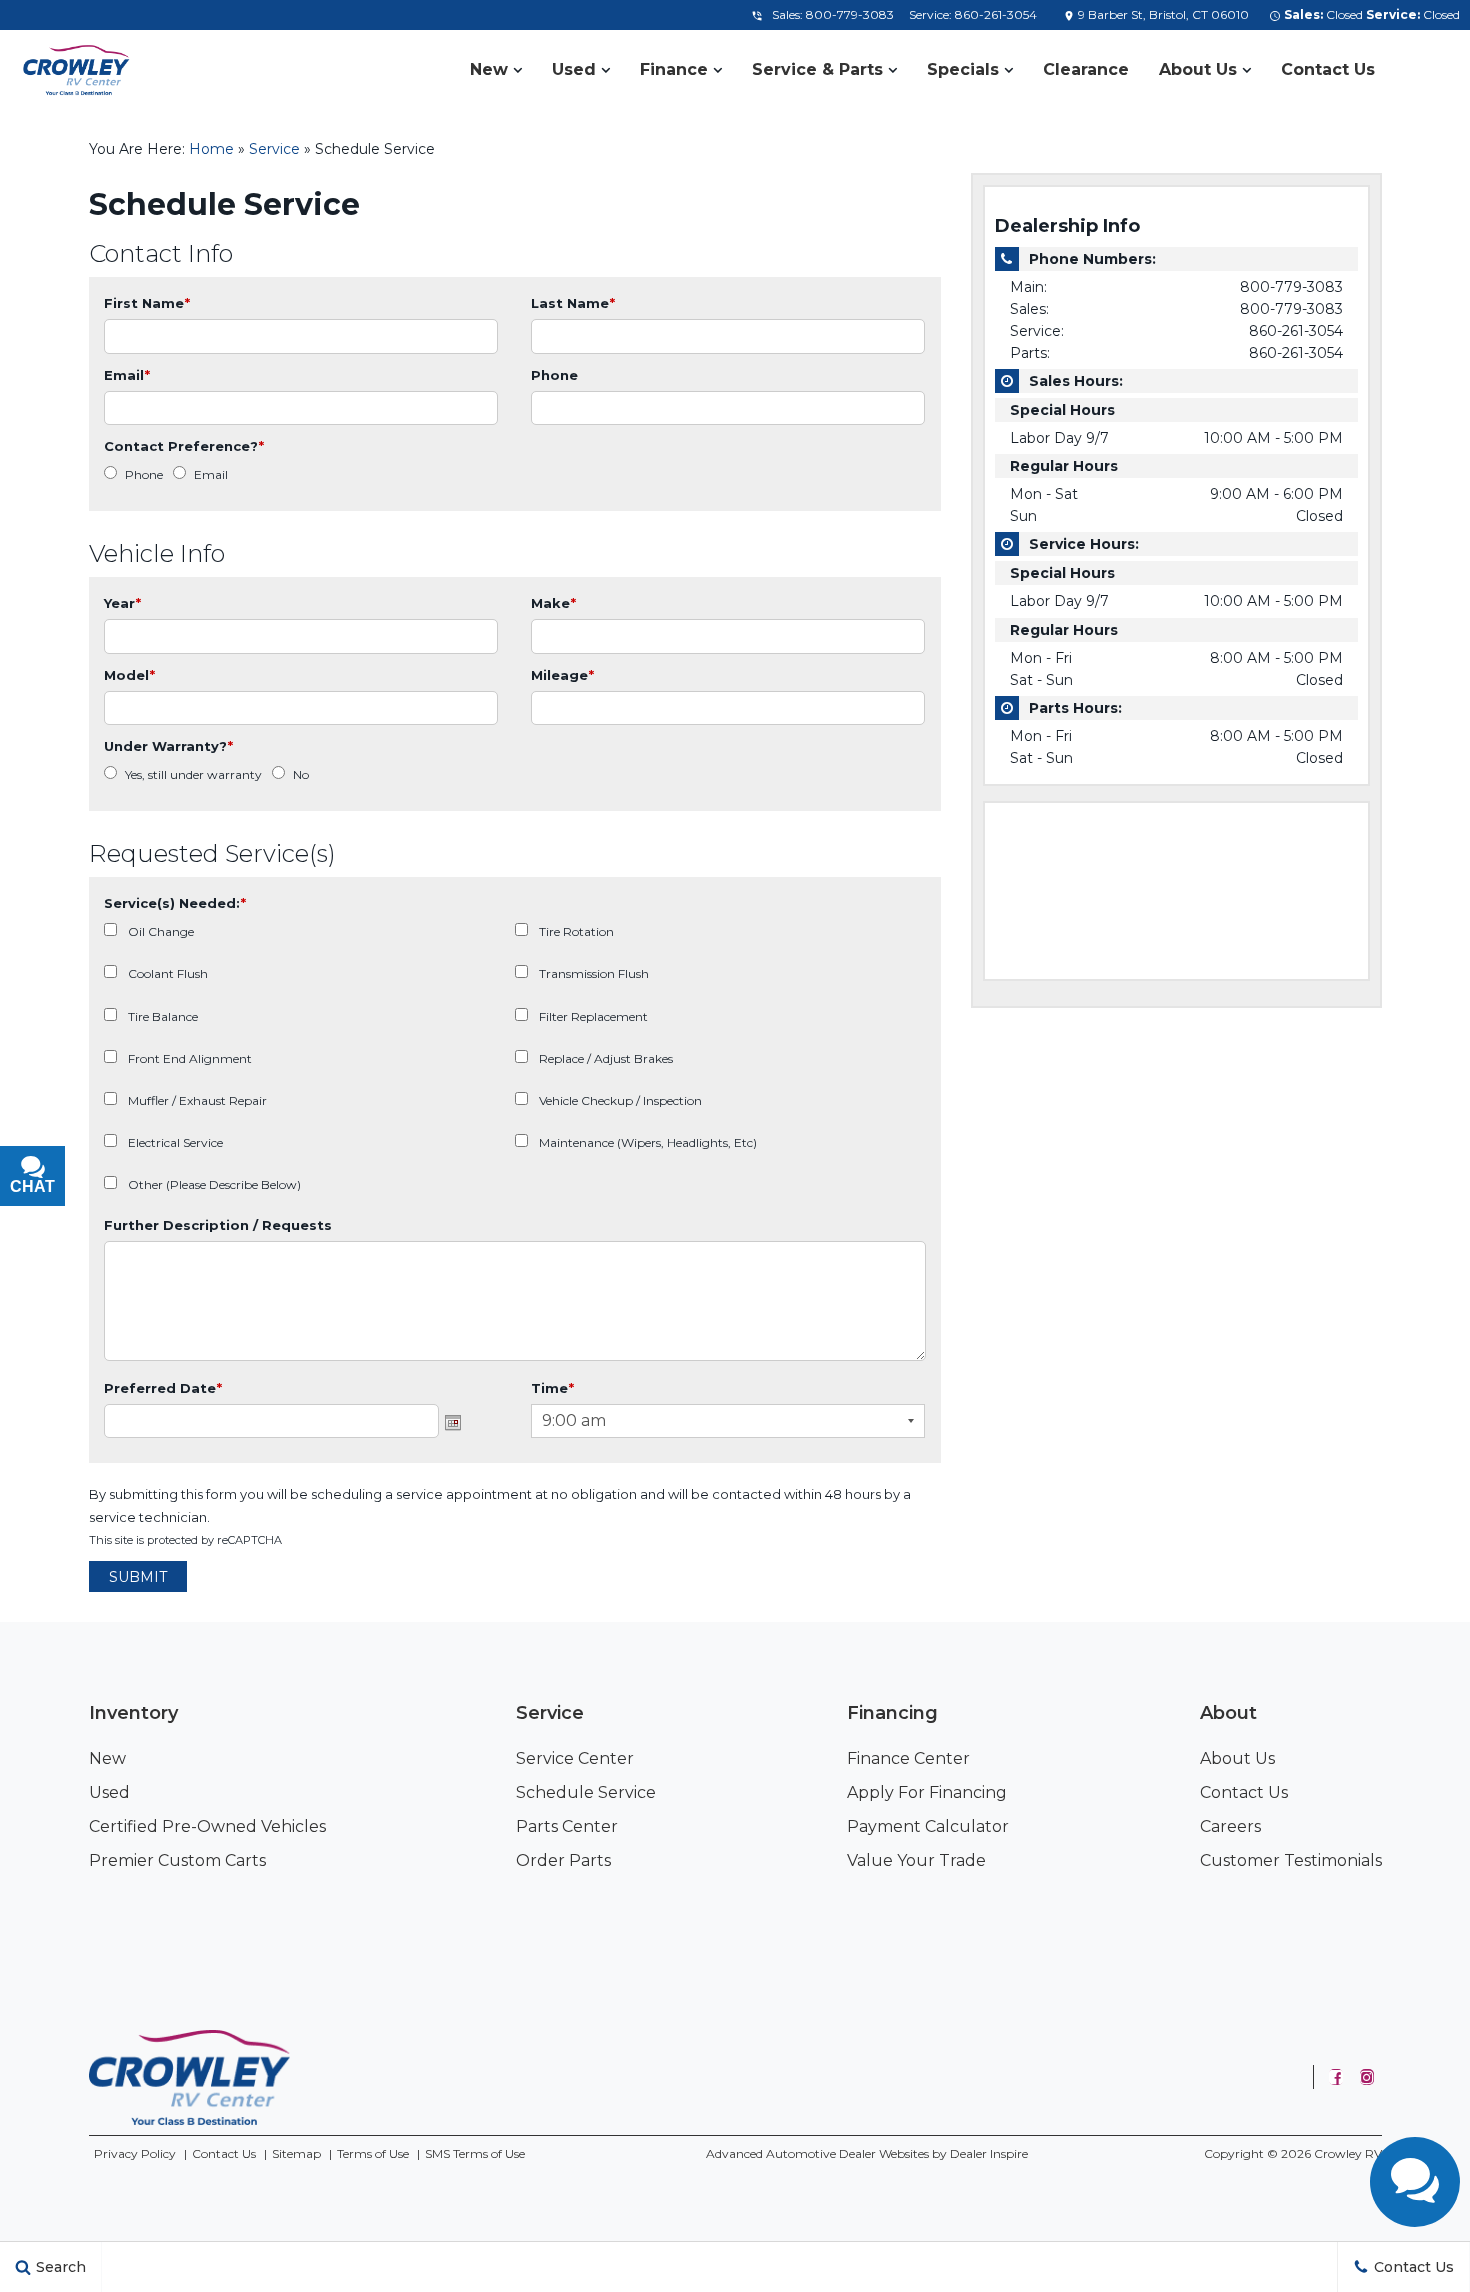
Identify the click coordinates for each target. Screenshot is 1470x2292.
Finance (674, 69)
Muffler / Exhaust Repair (197, 1100)
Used (574, 69)
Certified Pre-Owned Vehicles (207, 1826)
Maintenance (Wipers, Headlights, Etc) (648, 1142)
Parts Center (567, 1826)
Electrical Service (175, 1142)
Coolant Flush (168, 973)
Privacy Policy (135, 2153)
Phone (554, 375)
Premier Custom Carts (177, 1860)
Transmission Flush (594, 973)
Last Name (573, 303)
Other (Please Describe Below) (214, 1184)
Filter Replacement (593, 1016)
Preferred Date (163, 1388)
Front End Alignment (190, 1058)
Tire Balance (163, 1016)
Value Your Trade (916, 1860)
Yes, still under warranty (193, 774)
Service (274, 149)
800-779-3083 (850, 14)
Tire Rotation (576, 931)
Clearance (1086, 69)
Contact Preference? (184, 446)
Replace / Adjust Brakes (606, 1058)
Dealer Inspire (989, 2153)
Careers (1230, 1826)
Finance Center (908, 1758)
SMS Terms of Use (475, 2153)
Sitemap (296, 2153)
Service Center (575, 1758)
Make (553, 603)
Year (122, 603)
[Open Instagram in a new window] (1367, 2077)
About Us (1198, 69)
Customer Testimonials (1291, 1860)
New (489, 69)
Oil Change (161, 931)
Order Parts (563, 1860)
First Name (147, 303)
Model (129, 675)
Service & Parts (817, 69)
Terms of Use (373, 2153)
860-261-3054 (996, 14)
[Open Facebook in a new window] (1336, 2077)
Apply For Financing (927, 1792)
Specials (963, 69)
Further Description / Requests (218, 1225)
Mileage (562, 675)
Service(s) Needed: (175, 903)
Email (127, 375)
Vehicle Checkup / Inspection (620, 1100)
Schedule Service (586, 1792)
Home (211, 149)
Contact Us (1328, 69)
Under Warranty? (168, 746)
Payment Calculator (928, 1826)
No (301, 774)
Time (552, 1388)
